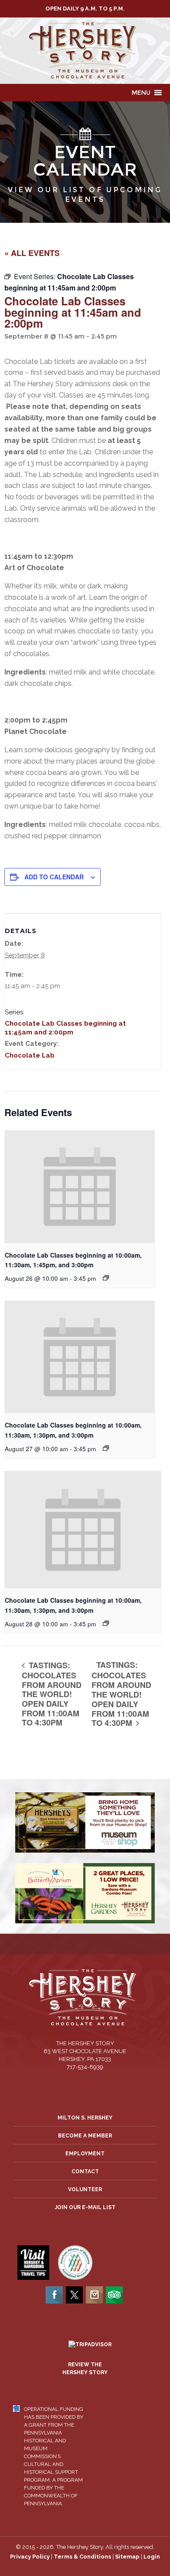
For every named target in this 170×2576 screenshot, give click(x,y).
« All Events (32, 253)
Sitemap (127, 2557)
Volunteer (85, 2189)
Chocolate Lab (30, 1055)
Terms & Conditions (82, 2557)
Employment (85, 2154)
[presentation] (80, 1187)
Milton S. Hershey (85, 2118)
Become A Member (85, 2136)
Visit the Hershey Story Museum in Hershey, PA (85, 51)
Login (152, 2557)
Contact (85, 2171)
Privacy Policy (30, 2557)
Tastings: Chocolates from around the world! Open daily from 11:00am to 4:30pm (52, 1694)
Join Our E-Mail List (85, 2207)
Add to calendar (54, 877)
